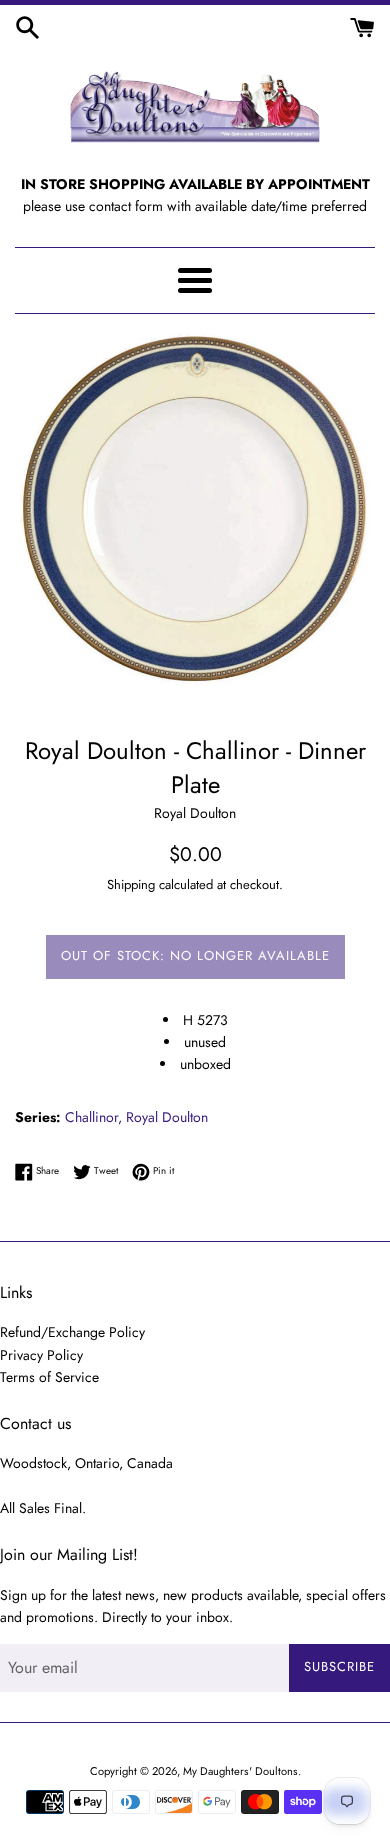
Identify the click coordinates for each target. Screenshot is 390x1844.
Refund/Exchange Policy (72, 1332)
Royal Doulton (167, 1117)
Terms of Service (49, 1377)
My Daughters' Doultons (240, 1771)
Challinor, (93, 1117)
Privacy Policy (41, 1355)
